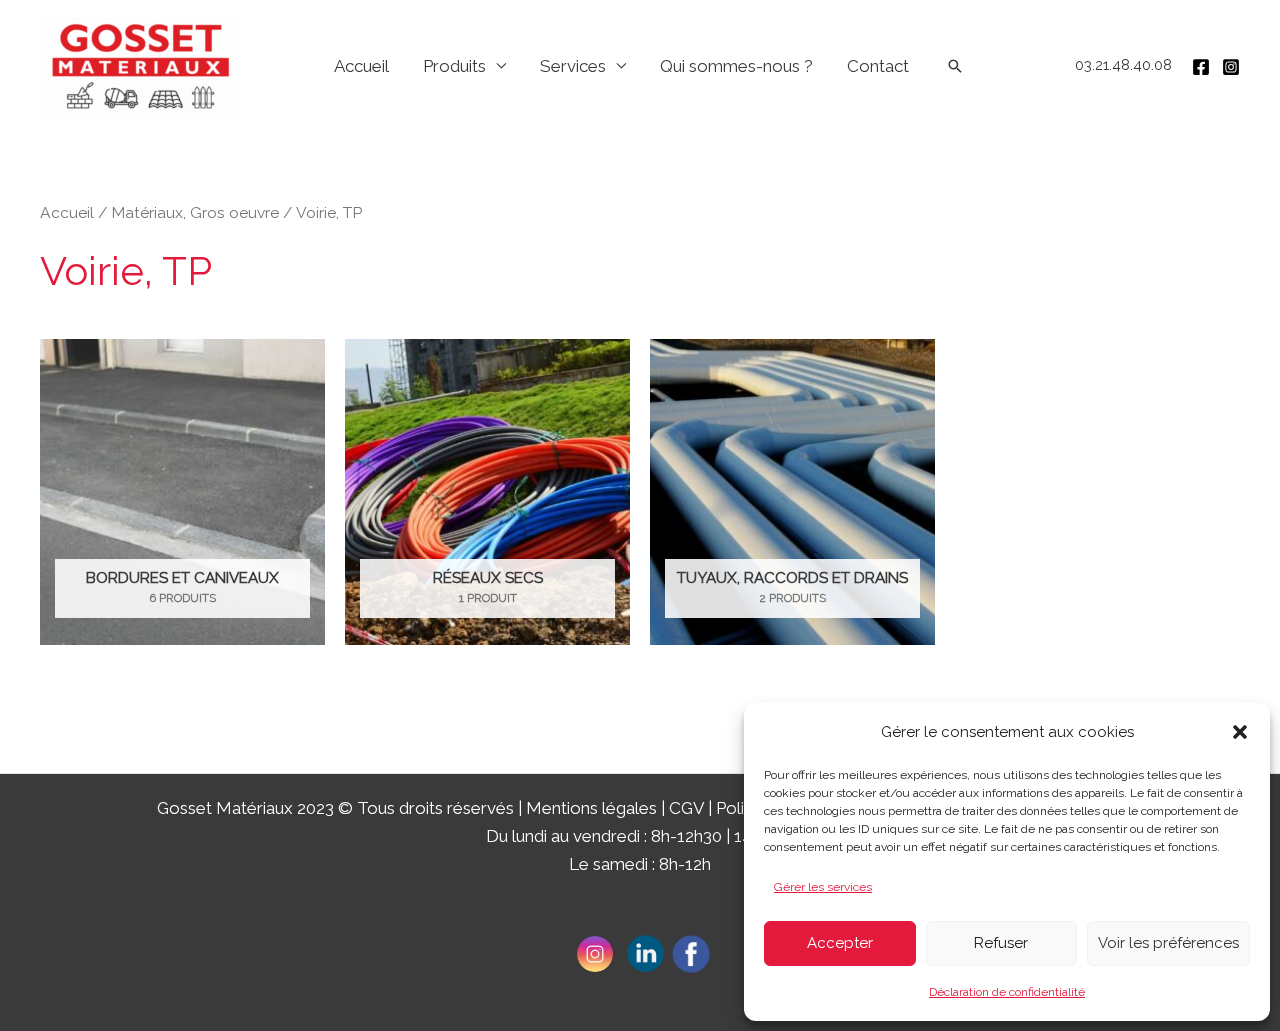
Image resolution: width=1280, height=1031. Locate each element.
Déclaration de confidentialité (1007, 992)
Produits (454, 66)
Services (573, 66)
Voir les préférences (1168, 943)
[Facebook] (1201, 67)
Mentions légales (591, 808)
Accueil (361, 66)
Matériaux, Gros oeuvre (195, 212)
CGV (686, 808)
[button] (1240, 732)
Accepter (840, 943)
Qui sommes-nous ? (736, 66)
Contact (878, 66)
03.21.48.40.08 (1123, 65)
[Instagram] (1231, 67)
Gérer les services (823, 887)
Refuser (1001, 943)
